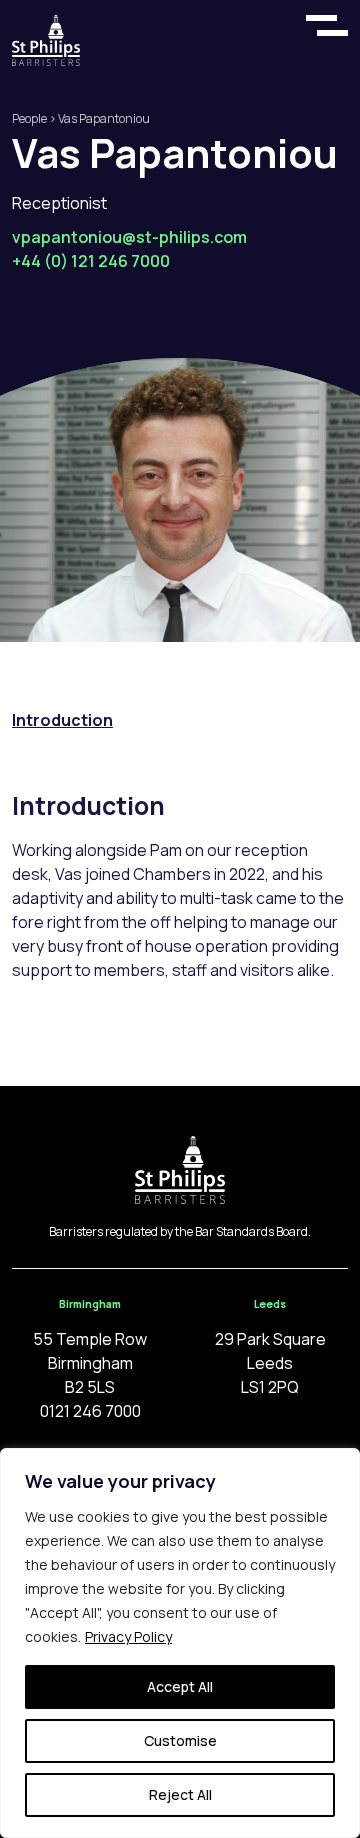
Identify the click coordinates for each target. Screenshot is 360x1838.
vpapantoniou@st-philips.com (129, 237)
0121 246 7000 (90, 1411)
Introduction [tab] (62, 720)
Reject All (180, 1794)
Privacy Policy (128, 1636)
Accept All (180, 1686)
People (29, 118)
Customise (180, 1740)
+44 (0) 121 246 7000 (91, 261)
